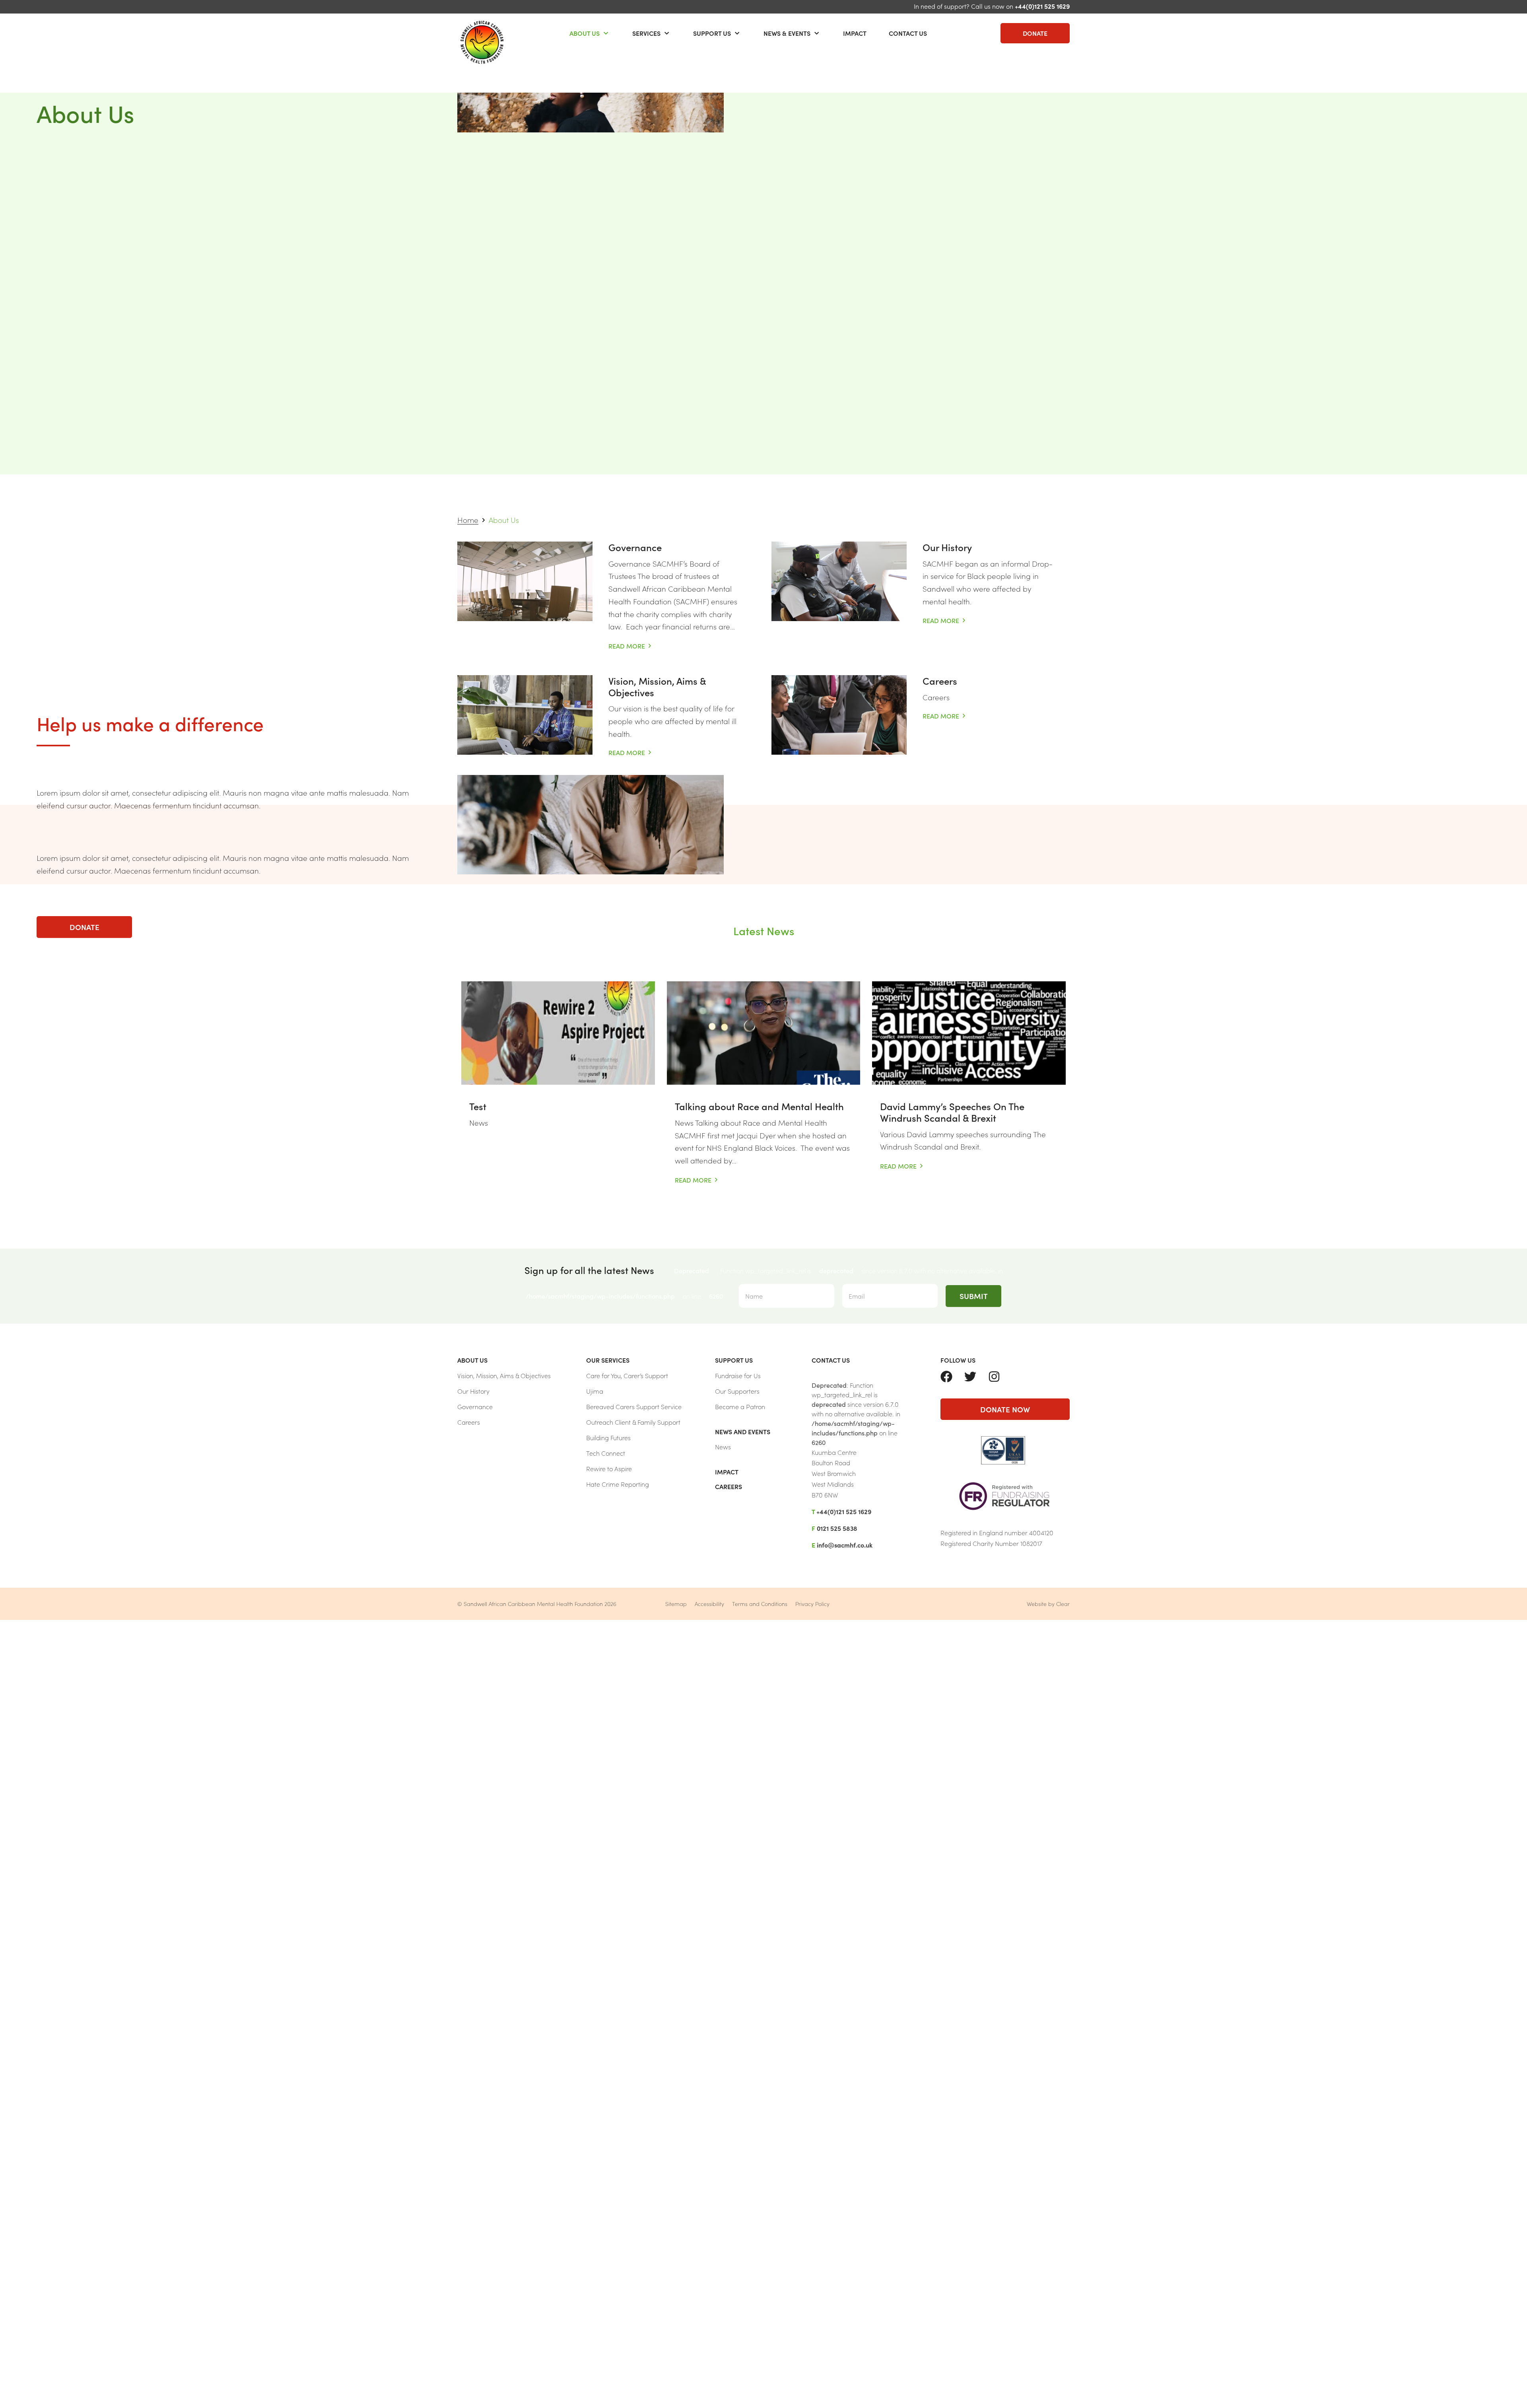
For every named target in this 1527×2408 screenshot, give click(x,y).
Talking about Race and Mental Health (759, 1106)
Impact (855, 33)
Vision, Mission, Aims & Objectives (657, 686)
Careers (940, 681)
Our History (947, 547)
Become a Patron (740, 1406)
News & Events (787, 33)
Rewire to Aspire (609, 1468)
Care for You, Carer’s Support (627, 1375)
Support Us (712, 33)
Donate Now (1005, 1409)
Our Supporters (737, 1391)
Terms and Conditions (760, 1604)
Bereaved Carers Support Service (634, 1406)
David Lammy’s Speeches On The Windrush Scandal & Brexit (952, 1112)
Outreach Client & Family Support (633, 1422)
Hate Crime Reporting (618, 1484)
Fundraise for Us (738, 1375)
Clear (1063, 1604)
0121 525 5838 (837, 1528)
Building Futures (608, 1437)
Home (468, 519)
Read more (629, 646)
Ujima (595, 1391)
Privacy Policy (812, 1604)
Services (646, 33)
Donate (1035, 33)
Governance (635, 547)
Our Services (608, 1360)
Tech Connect (606, 1453)
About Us (585, 33)
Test (478, 1106)
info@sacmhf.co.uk (845, 1545)
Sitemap (676, 1604)
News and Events (743, 1431)
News (723, 1447)
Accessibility (709, 1604)
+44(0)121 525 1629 (1042, 6)
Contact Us (908, 33)
